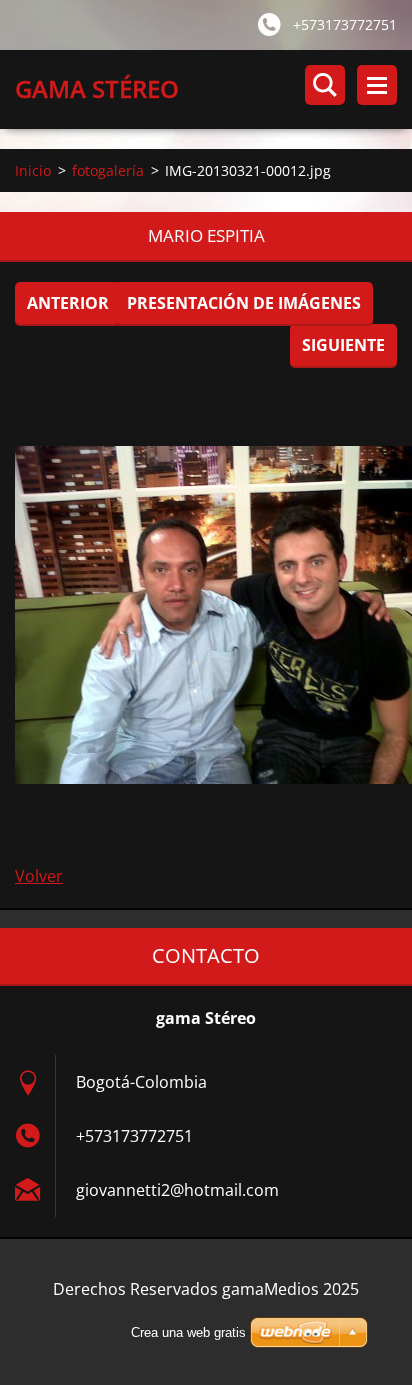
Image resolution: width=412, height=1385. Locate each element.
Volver (39, 876)
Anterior (68, 303)
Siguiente (343, 345)
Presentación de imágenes (244, 303)
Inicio (33, 170)
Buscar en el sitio (325, 85)
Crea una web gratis (188, 1332)
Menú (377, 85)
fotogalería (108, 170)
